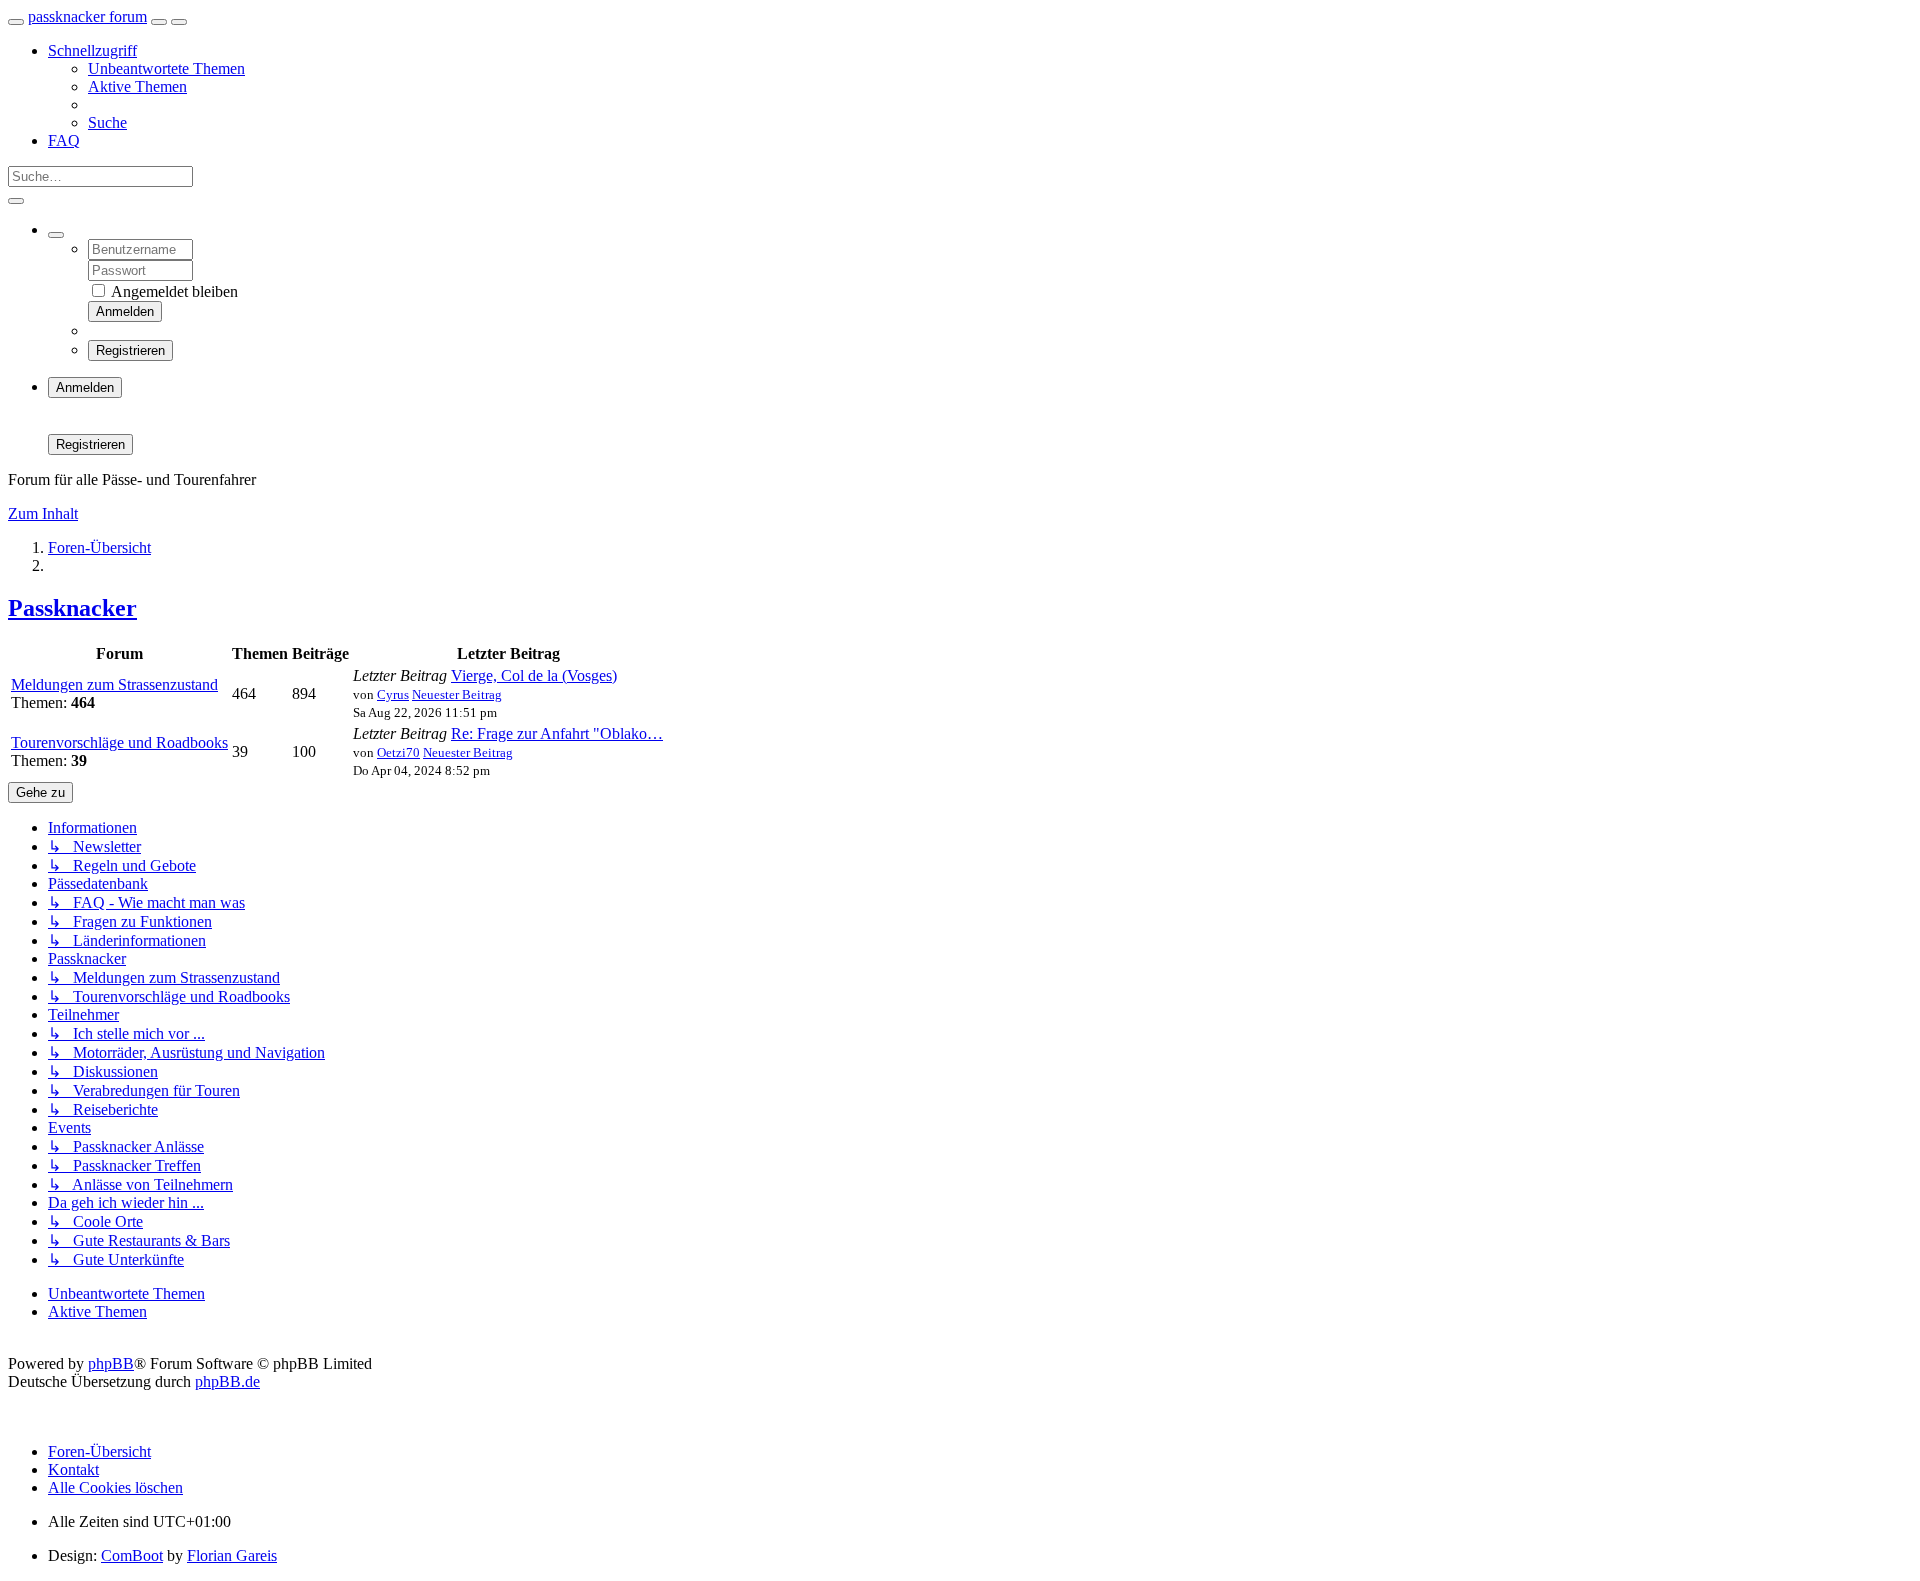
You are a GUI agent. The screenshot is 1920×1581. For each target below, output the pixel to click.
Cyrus (393, 694)
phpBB (111, 1363)
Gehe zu (40, 792)
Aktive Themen (97, 1311)
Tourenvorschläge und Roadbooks (119, 742)
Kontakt (73, 1469)
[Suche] (16, 201)
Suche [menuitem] (107, 122)
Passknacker (72, 608)
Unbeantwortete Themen (126, 1293)
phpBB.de (227, 1381)
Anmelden (125, 311)
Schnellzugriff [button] (92, 50)
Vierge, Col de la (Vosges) (534, 675)
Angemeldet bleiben (173, 291)
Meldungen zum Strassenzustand (114, 684)
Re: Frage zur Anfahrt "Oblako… (557, 733)
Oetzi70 (398, 752)
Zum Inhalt (43, 513)
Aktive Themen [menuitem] (137, 86)
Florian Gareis (232, 1555)
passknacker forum (87, 16)
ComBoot (132, 1555)
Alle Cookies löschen (115, 1487)
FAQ (64, 140)
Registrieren (130, 350)
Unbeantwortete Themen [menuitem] (166, 68)
